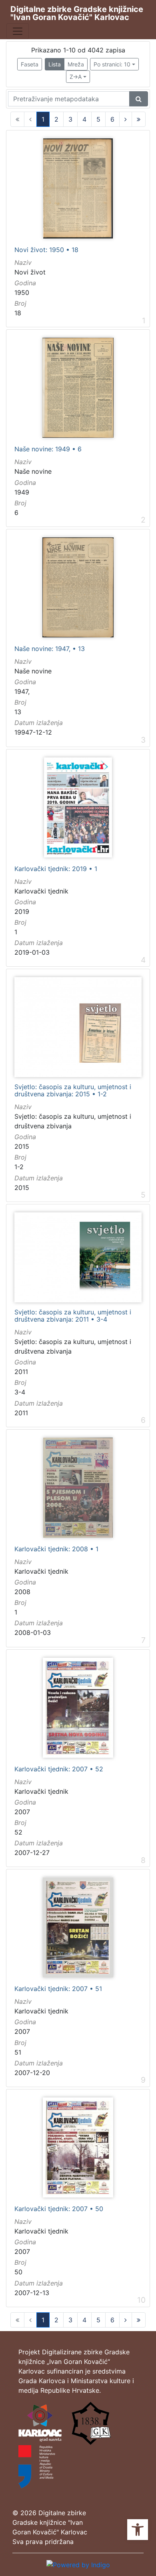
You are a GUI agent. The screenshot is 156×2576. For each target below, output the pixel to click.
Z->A (76, 77)
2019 (22, 911)
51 (18, 2052)
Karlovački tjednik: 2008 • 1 (56, 1549)
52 (18, 1832)
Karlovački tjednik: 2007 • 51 (58, 1989)
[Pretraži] (139, 99)
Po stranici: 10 (112, 64)
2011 (21, 1372)
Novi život (30, 272)
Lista (55, 64)
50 (18, 2272)
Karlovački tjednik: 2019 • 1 (56, 869)
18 (18, 313)
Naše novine (33, 471)
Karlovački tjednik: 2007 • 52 (59, 1769)
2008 (22, 1592)
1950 (22, 292)
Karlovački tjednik (41, 891)
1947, (22, 691)
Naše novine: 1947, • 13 (50, 649)
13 (18, 712)
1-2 (19, 1167)
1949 (22, 492)
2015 (22, 1146)
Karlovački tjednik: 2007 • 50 (59, 2209)
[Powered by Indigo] (78, 2564)
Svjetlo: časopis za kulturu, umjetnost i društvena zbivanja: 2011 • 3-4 (73, 1316)
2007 (22, 1812)
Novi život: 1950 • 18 (46, 250)
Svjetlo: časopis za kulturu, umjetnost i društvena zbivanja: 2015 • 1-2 (73, 1091)
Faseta (30, 64)
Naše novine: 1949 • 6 (48, 449)
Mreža (76, 64)
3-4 (20, 1392)
